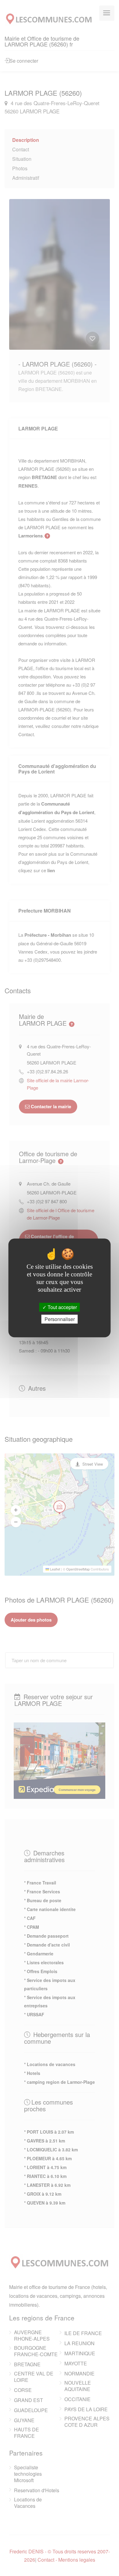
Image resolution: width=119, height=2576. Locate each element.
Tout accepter (62, 1307)
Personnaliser (60, 1319)
